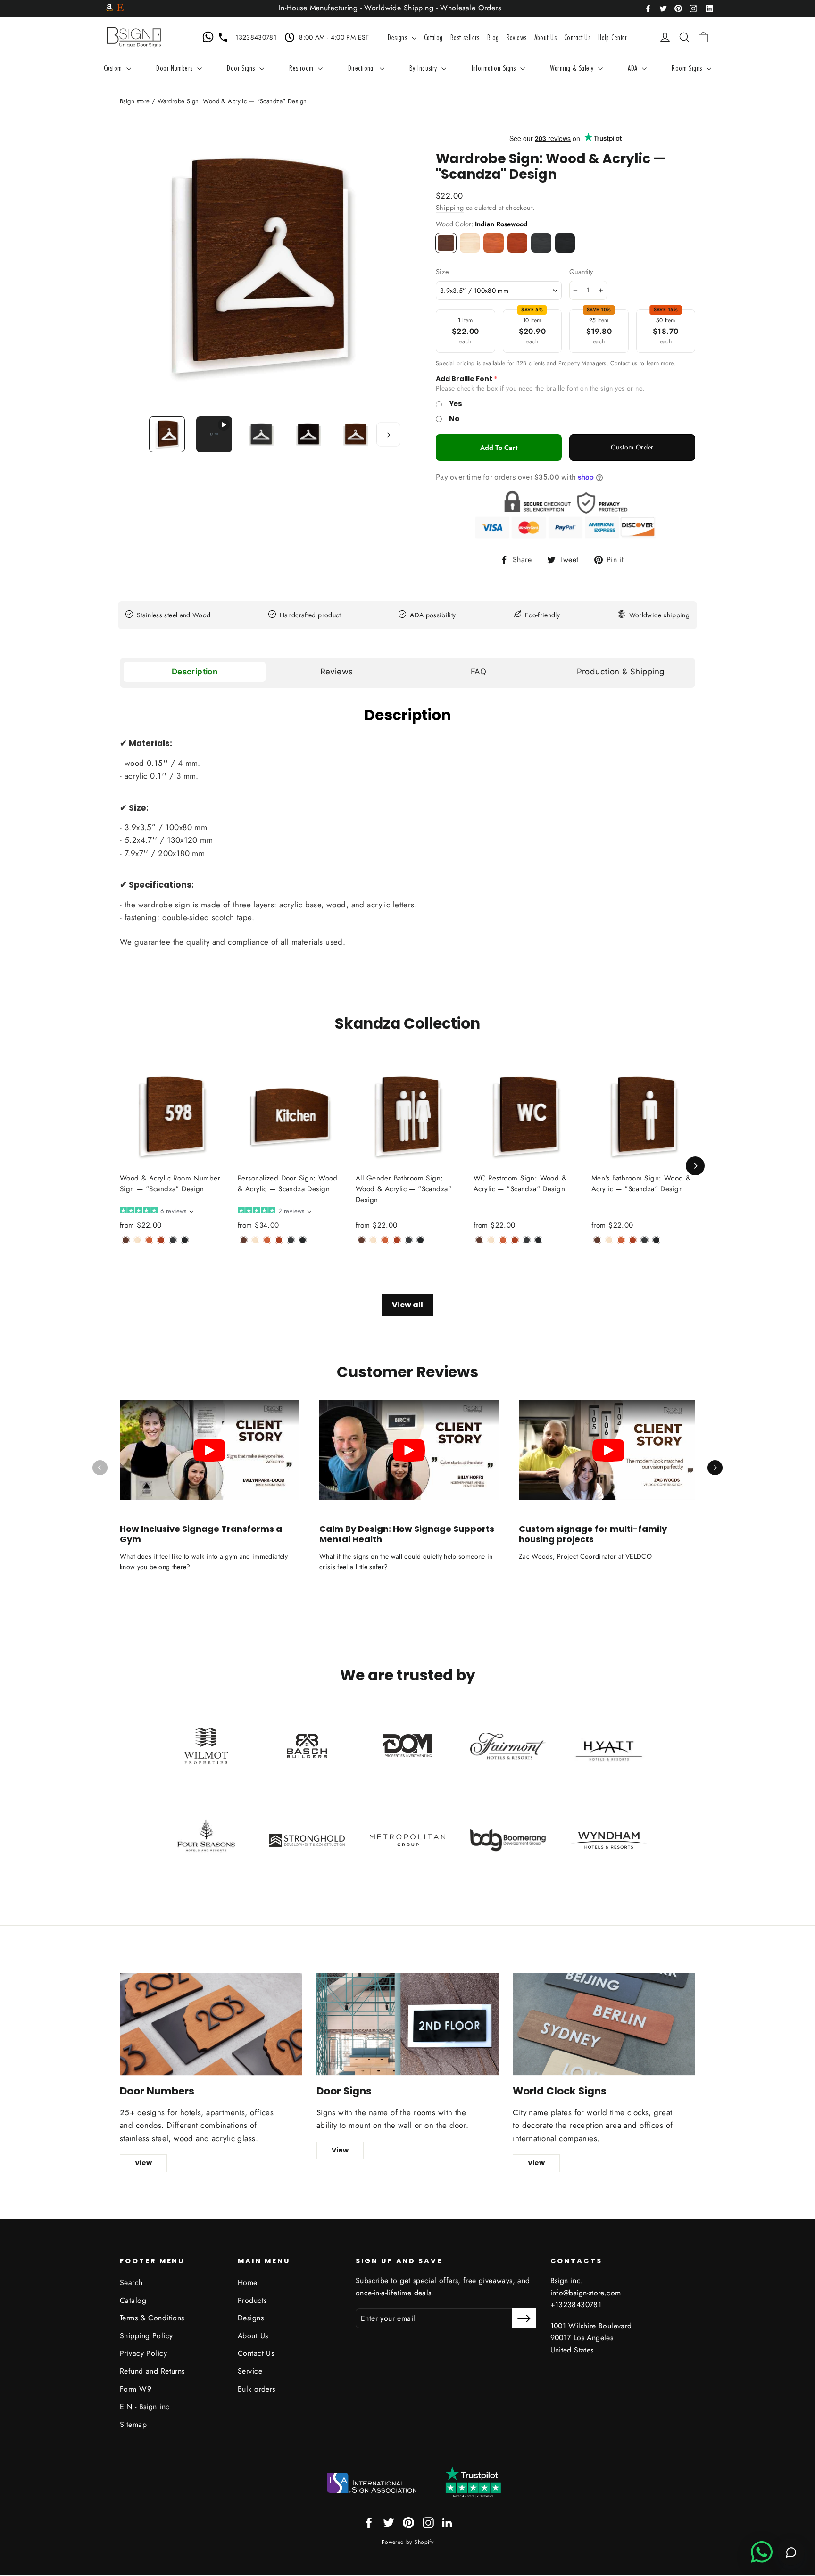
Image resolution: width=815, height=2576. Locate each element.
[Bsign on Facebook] (648, 8)
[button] (156, 1211)
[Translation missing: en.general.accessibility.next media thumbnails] (388, 434)
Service (250, 2371)
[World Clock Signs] (604, 2024)
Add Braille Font (464, 379)
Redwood (518, 243)
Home (248, 2282)
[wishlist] (651, 37)
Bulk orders (257, 2389)
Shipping (450, 208)
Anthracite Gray (541, 243)
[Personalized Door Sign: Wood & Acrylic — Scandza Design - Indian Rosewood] (244, 1240)
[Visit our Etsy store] (120, 8)
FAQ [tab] (478, 672)
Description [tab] (195, 672)
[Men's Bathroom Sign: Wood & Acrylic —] (597, 1240)
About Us (545, 37)
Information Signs (495, 68)
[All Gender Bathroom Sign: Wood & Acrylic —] (362, 1240)
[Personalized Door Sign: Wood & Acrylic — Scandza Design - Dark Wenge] (303, 1240)
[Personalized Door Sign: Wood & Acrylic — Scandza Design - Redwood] (279, 1240)
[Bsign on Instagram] (693, 8)
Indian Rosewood (446, 243)
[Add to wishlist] (123, 1255)
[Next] (695, 1166)
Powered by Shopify (408, 2542)
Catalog (433, 37)
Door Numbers (175, 68)
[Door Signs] (408, 2024)
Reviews (517, 37)
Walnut (494, 243)
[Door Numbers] (211, 2024)
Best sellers (465, 37)
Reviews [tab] (337, 672)
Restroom (302, 68)
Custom (114, 68)
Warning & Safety (573, 68)
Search (131, 2282)
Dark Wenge (565, 243)
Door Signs (242, 68)
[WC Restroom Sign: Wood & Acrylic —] (479, 1240)
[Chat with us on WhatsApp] (210, 37)
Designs (398, 37)
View (143, 2163)
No (454, 419)
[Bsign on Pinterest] (678, 8)
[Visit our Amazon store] (109, 8)
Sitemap (133, 2424)
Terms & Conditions (152, 2318)
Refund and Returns (152, 2371)
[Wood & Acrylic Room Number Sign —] (126, 1240)
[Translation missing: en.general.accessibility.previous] (100, 1468)
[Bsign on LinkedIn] (709, 8)
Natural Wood (470, 243)
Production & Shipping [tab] (621, 672)
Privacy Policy (143, 2353)
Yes (456, 403)
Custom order (632, 447)
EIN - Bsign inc (145, 2406)
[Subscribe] (524, 2318)
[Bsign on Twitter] (663, 8)
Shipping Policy (146, 2336)
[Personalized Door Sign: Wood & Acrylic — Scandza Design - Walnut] (267, 1240)
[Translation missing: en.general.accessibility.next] (715, 1468)
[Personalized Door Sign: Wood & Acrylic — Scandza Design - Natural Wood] (255, 1240)
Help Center (613, 37)
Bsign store (135, 101)
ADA (634, 68)
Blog (493, 37)
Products (252, 2300)
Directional (363, 68)
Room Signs (688, 68)
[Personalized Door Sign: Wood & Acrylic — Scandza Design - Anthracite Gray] (291, 1240)
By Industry (424, 68)
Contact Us (577, 37)
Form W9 (136, 2389)
